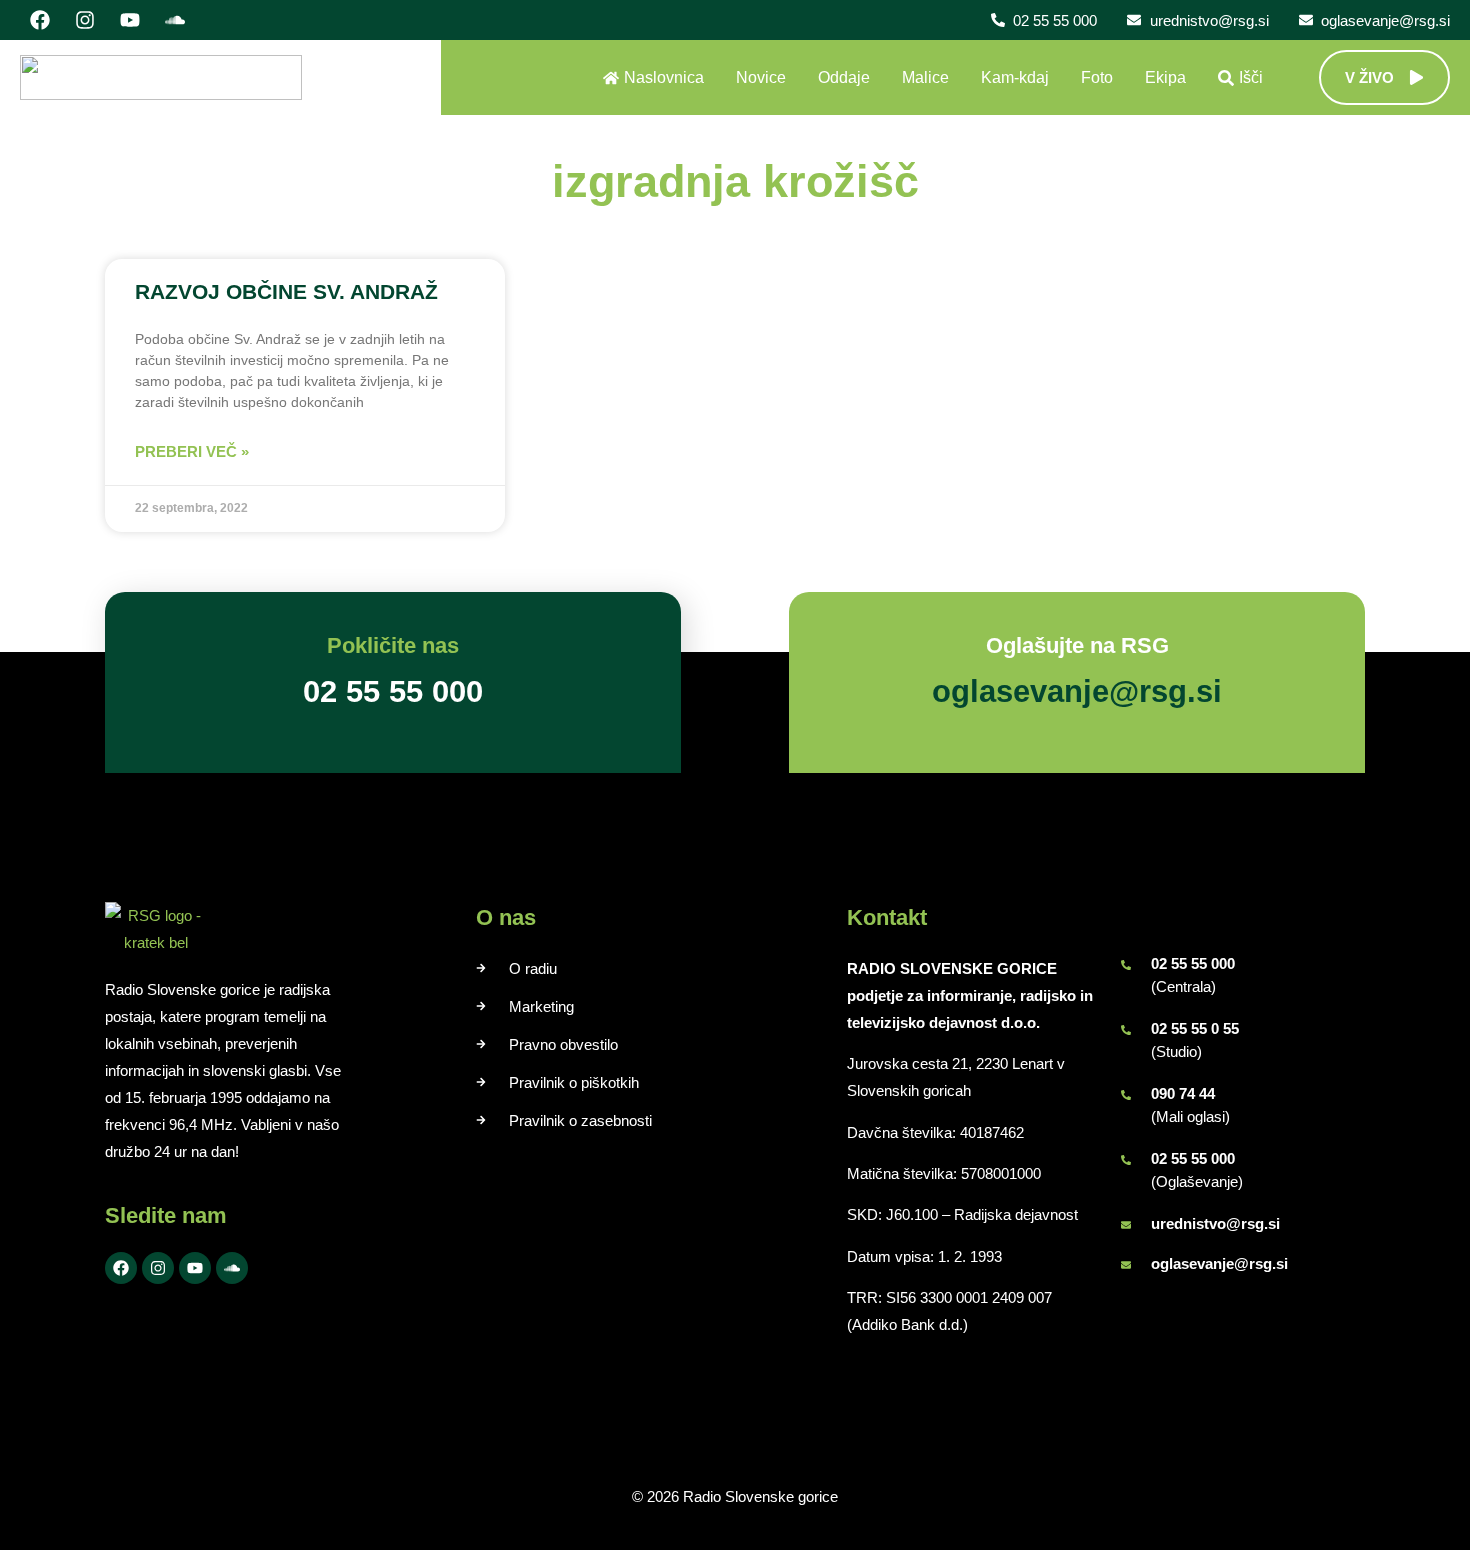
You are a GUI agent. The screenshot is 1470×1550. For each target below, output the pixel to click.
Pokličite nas (393, 645)
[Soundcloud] (175, 20)
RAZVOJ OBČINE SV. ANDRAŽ (286, 291)
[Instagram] (85, 20)
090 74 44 (1183, 1093)
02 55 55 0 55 (1195, 1028)
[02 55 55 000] (1126, 965)
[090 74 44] (1126, 1095)
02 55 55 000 (1193, 963)
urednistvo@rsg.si (1215, 1223)
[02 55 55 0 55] (1126, 1030)
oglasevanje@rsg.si (1219, 1263)
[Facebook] (40, 20)
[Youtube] (130, 20)
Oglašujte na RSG (1077, 645)
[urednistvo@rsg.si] (1126, 1225)
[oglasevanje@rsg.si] (1126, 1265)
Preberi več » (192, 451)
